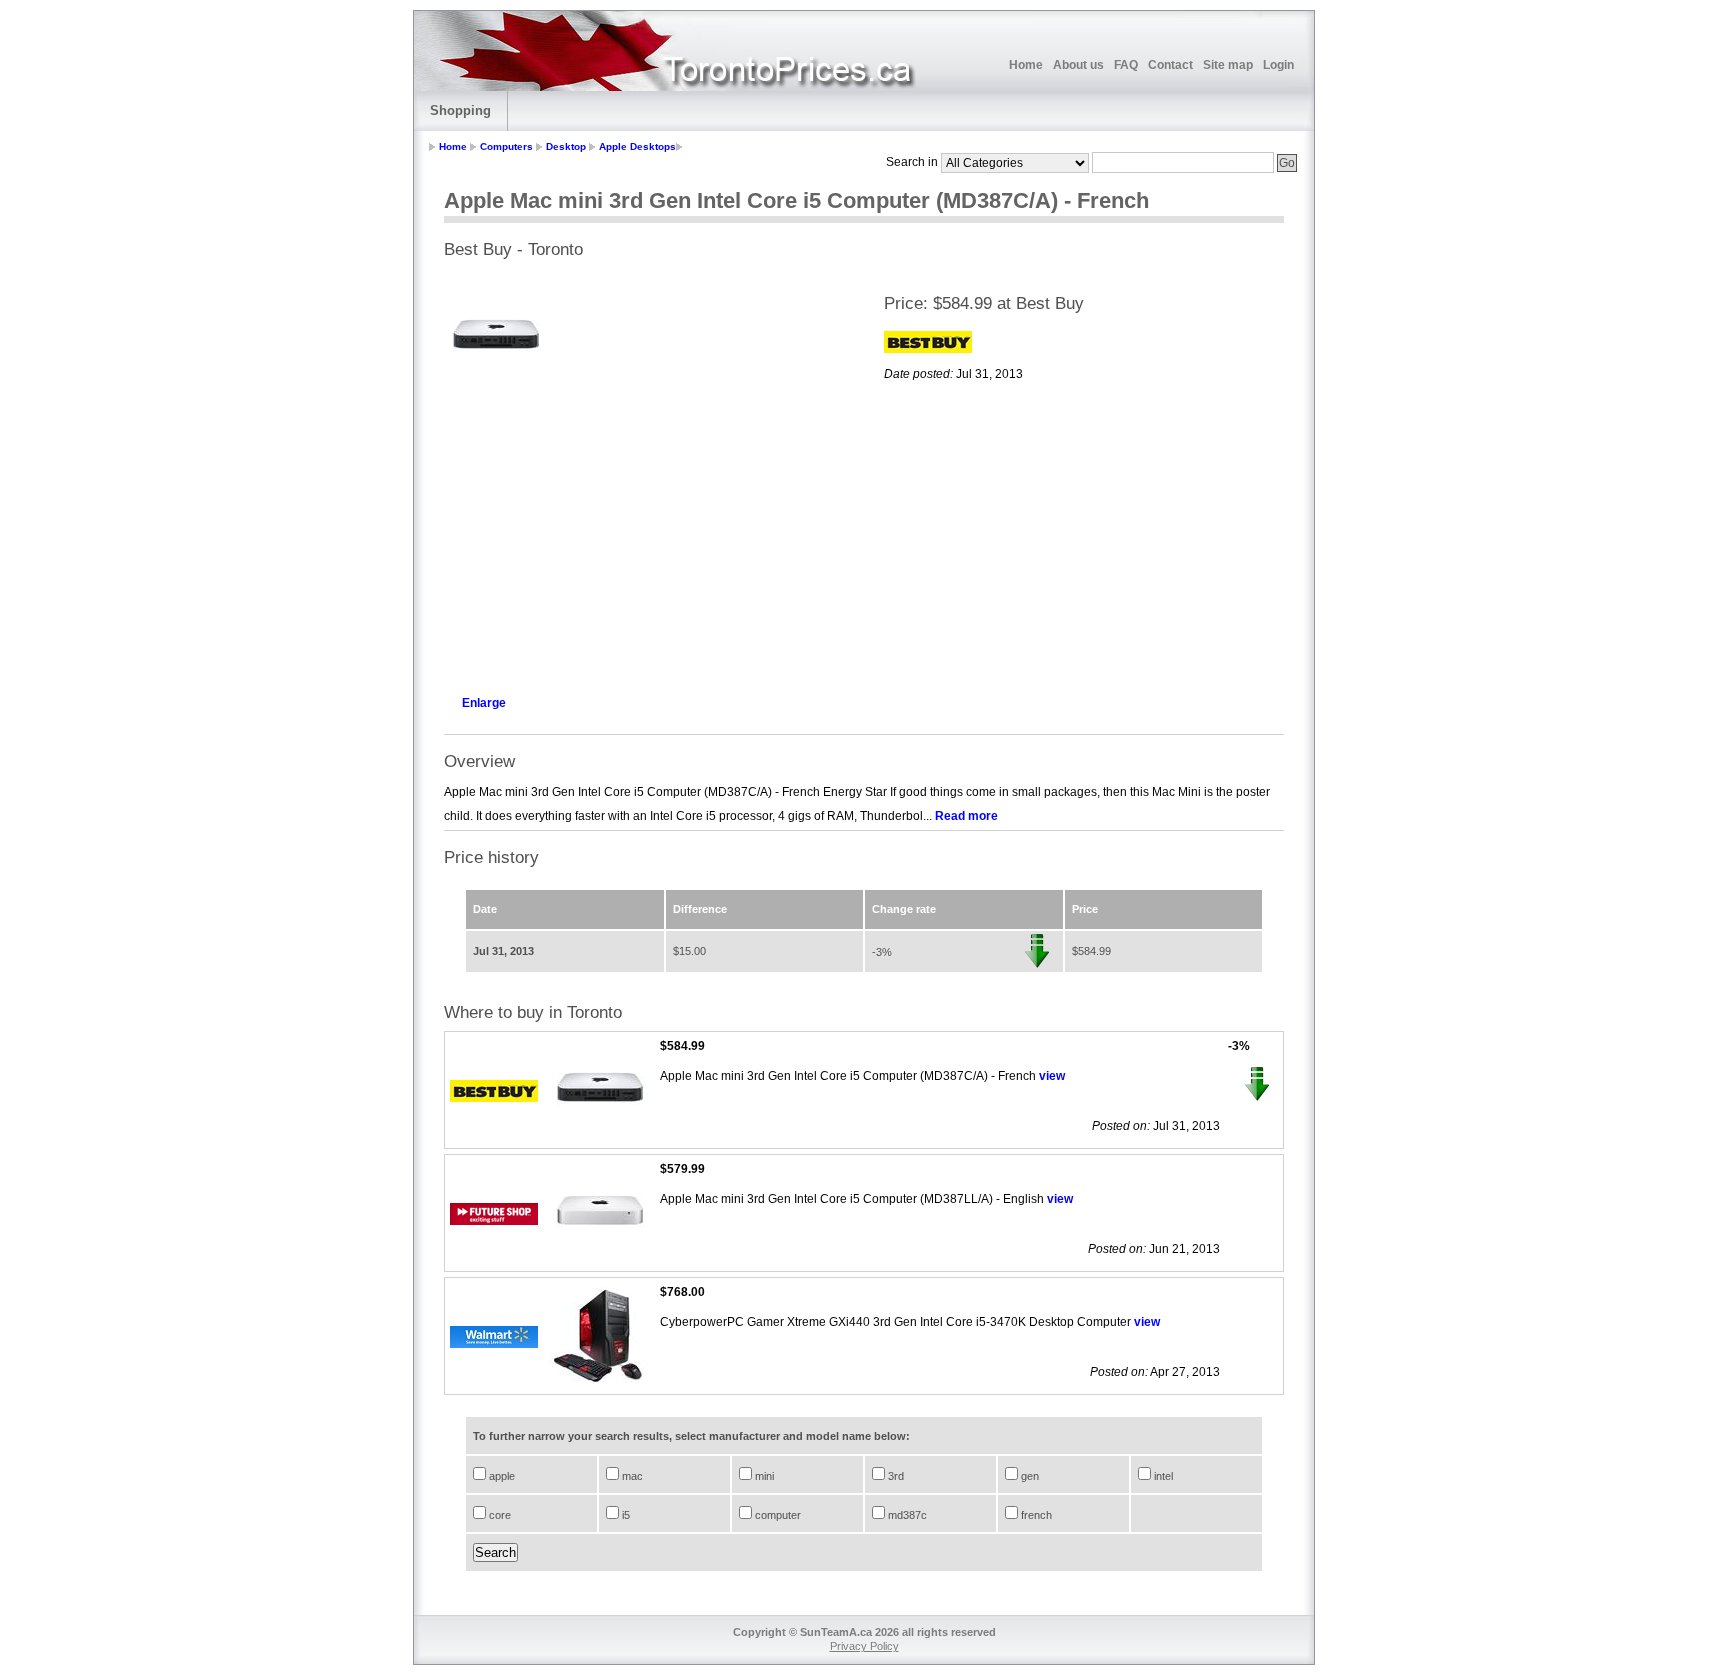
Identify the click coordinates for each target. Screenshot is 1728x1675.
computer (776, 1515)
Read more (966, 816)
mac (631, 1476)
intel (1162, 1476)
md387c (906, 1515)
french (1035, 1515)
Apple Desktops (637, 146)
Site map (1228, 65)
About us (1078, 65)
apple (500, 1476)
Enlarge (484, 703)
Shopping (460, 110)
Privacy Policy (864, 1646)
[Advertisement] (644, 536)
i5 (624, 1515)
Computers (506, 146)
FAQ (1126, 65)
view (1052, 1076)
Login (1278, 65)
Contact (1170, 65)
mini (763, 1476)
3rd (894, 1476)
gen (1028, 1476)
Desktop (566, 146)
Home (1026, 65)
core (498, 1515)
